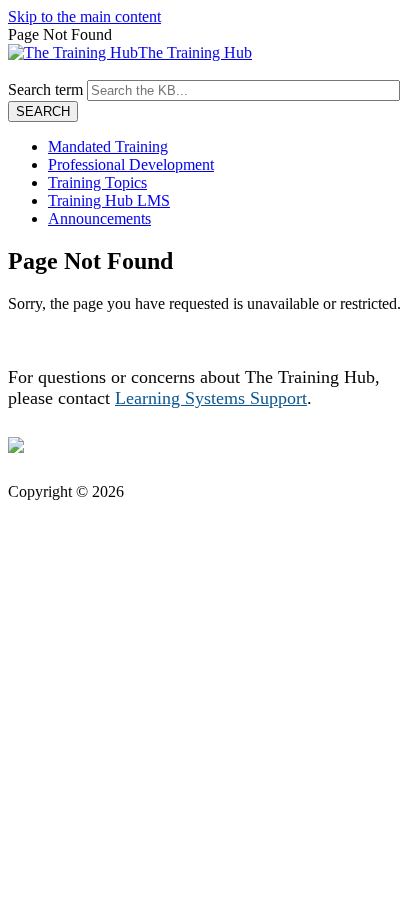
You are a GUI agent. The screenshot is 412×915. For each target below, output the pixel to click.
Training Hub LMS (109, 200)
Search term (45, 89)
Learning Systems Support (211, 398)
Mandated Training (108, 146)
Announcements (99, 218)
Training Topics (97, 182)
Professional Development (131, 164)
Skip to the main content (84, 16)
